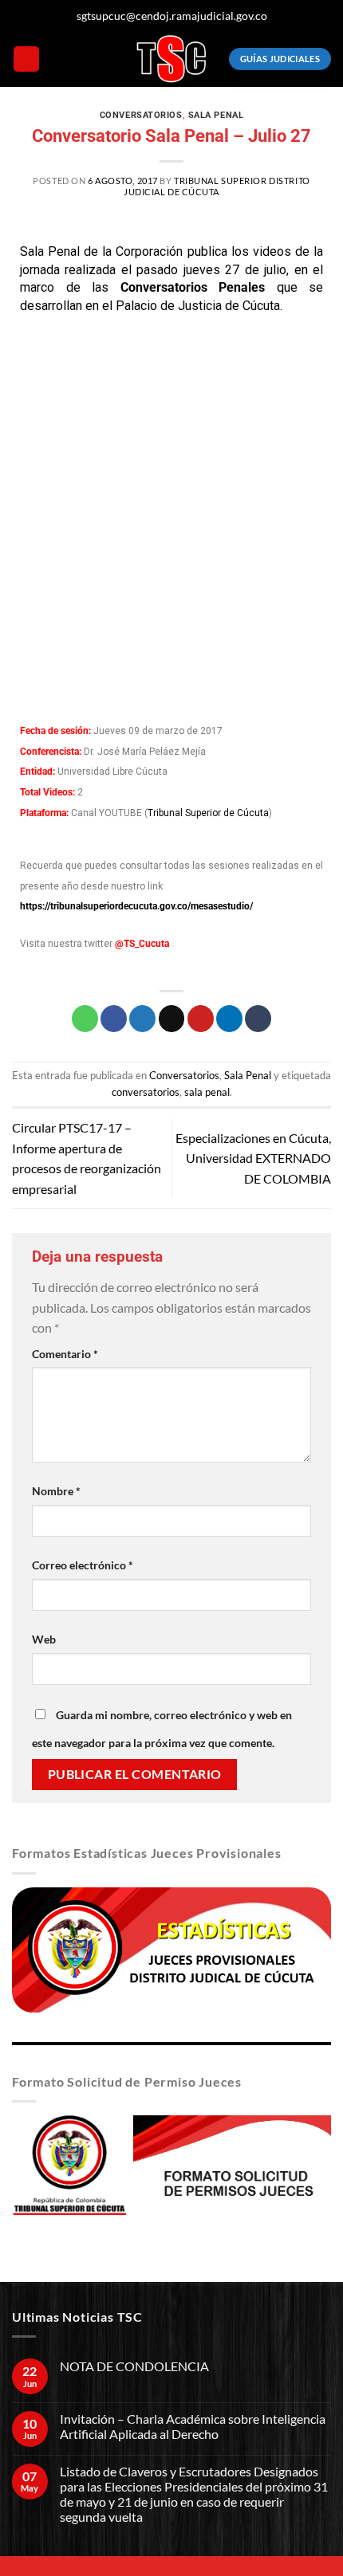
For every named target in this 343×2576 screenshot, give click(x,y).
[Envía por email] (172, 1019)
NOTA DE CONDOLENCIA (134, 2366)
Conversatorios (141, 115)
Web (44, 1639)
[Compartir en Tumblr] (258, 1019)
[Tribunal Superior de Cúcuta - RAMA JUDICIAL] (171, 59)
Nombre (56, 1491)
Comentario (65, 1354)
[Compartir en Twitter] (142, 1019)
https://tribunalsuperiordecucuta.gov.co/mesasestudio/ (136, 906)
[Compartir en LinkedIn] (229, 1019)
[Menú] (26, 59)
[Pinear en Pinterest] (201, 1019)
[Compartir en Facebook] (114, 1019)
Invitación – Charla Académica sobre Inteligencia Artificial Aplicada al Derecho (193, 2426)
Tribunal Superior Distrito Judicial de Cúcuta (217, 186)
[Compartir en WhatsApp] (85, 1019)
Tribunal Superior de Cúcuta (208, 813)
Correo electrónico (83, 1565)
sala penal (207, 1092)
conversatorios (146, 1092)
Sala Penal (216, 115)
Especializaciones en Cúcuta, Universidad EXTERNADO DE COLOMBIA (253, 1158)
